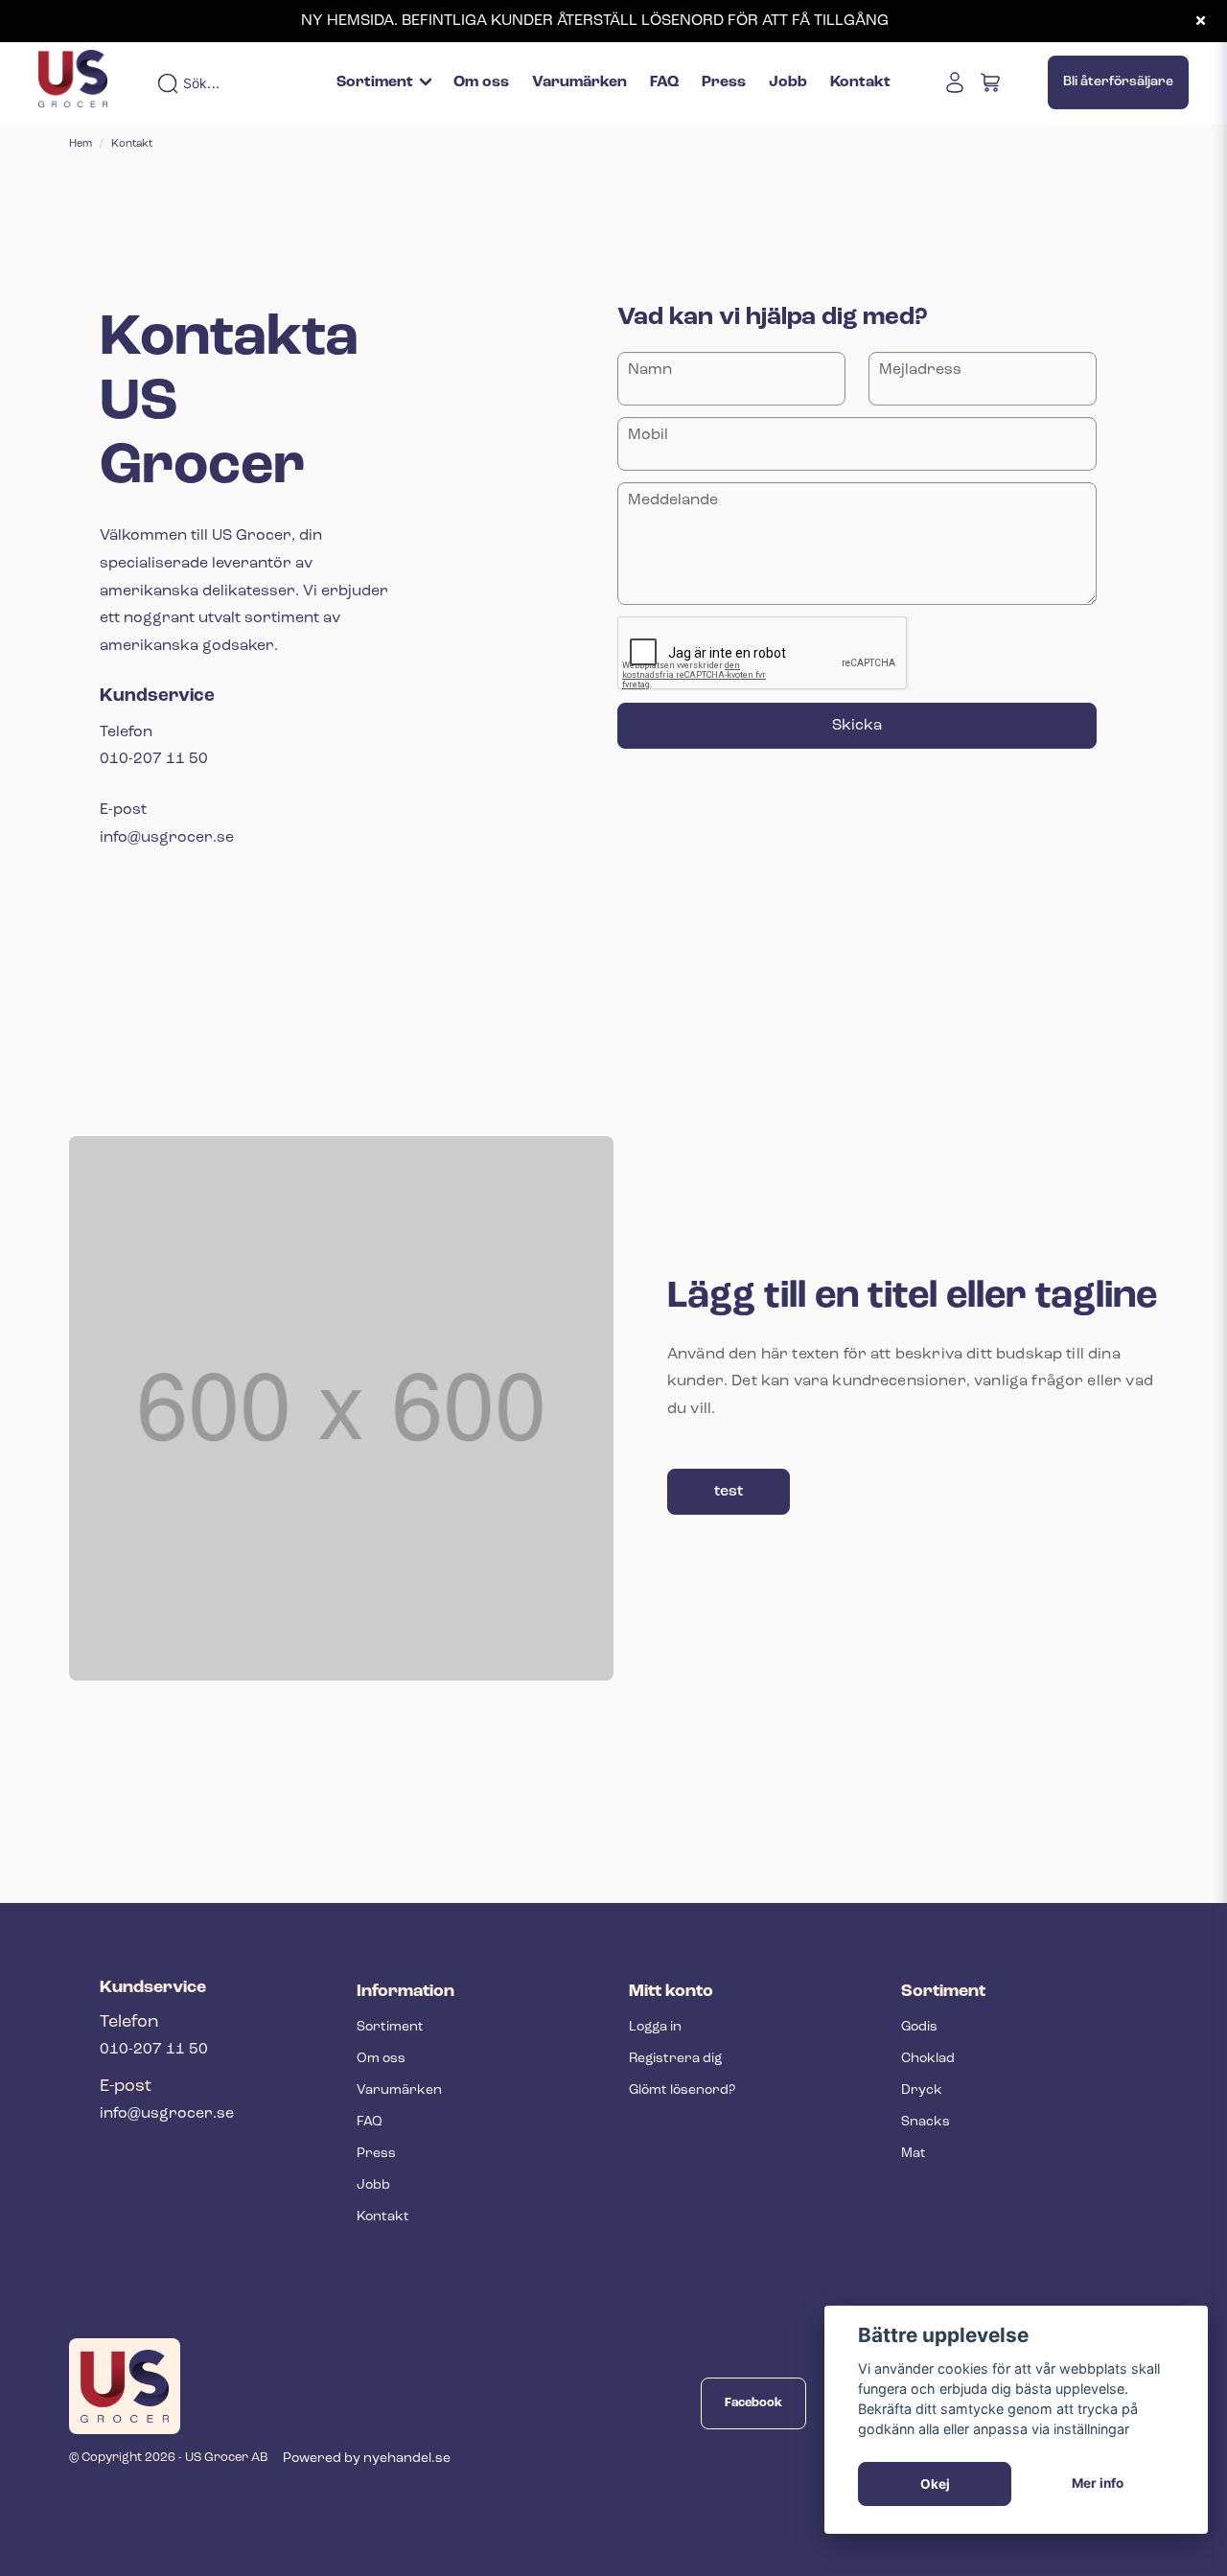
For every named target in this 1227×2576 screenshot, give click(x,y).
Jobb (788, 82)
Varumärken (579, 82)
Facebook (753, 2403)
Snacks (926, 2122)
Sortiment (375, 82)
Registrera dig (675, 2059)
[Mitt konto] (955, 82)
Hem (81, 144)
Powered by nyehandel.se (367, 2459)
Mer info (1098, 2483)
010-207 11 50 (154, 2050)
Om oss (481, 82)
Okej (935, 2484)
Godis (919, 2027)
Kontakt (860, 82)
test (729, 1492)
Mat (914, 2154)
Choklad (928, 2059)
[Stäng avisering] (1200, 21)
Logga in (655, 2027)
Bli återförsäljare (1118, 82)
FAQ (664, 82)
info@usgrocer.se (167, 2114)
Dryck (922, 2090)
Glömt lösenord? (682, 2090)
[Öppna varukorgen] (991, 82)
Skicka (857, 726)
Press (724, 82)
